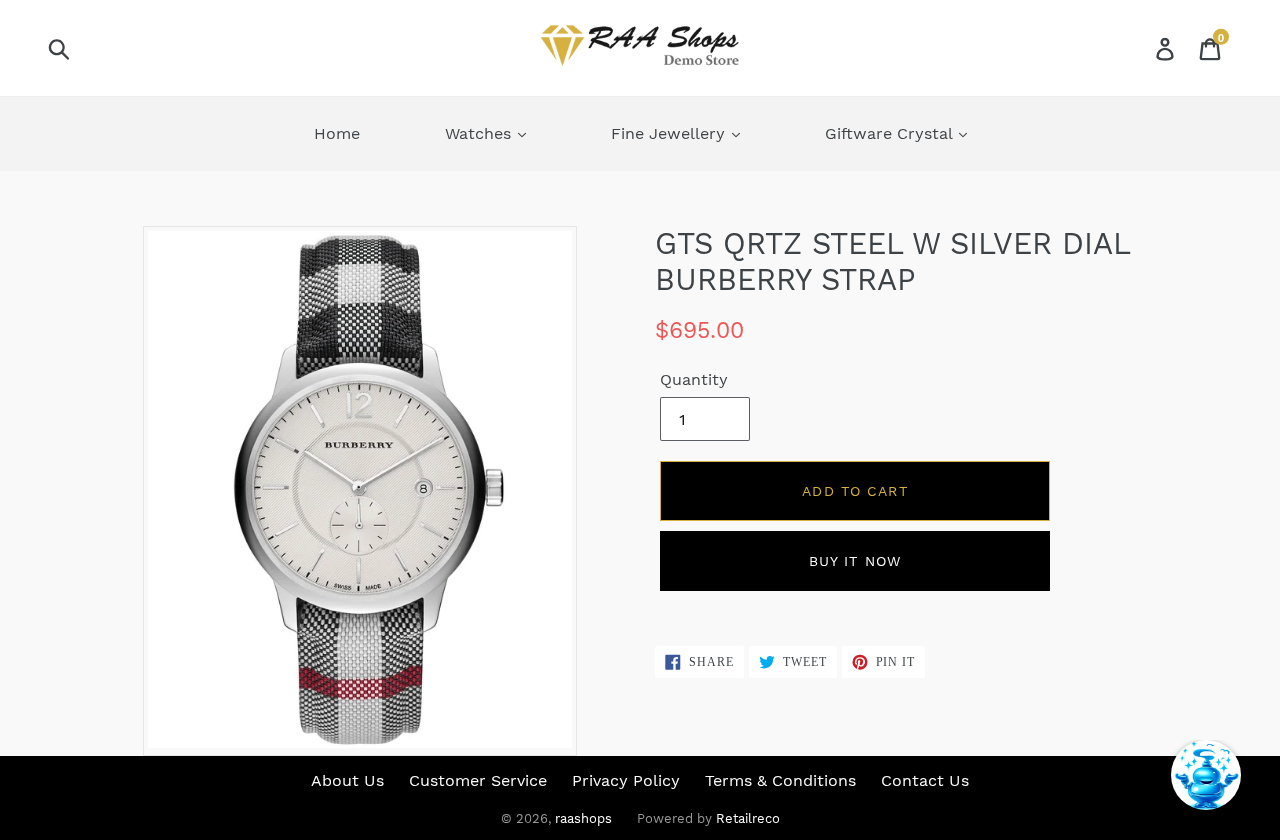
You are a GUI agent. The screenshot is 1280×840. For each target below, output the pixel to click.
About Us (347, 780)
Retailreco (748, 818)
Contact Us (925, 780)
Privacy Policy (626, 780)
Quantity (694, 379)
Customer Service (478, 780)
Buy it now (855, 561)
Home (337, 133)
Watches (480, 133)
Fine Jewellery (670, 133)
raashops (583, 818)
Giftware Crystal (891, 133)
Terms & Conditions (780, 780)
